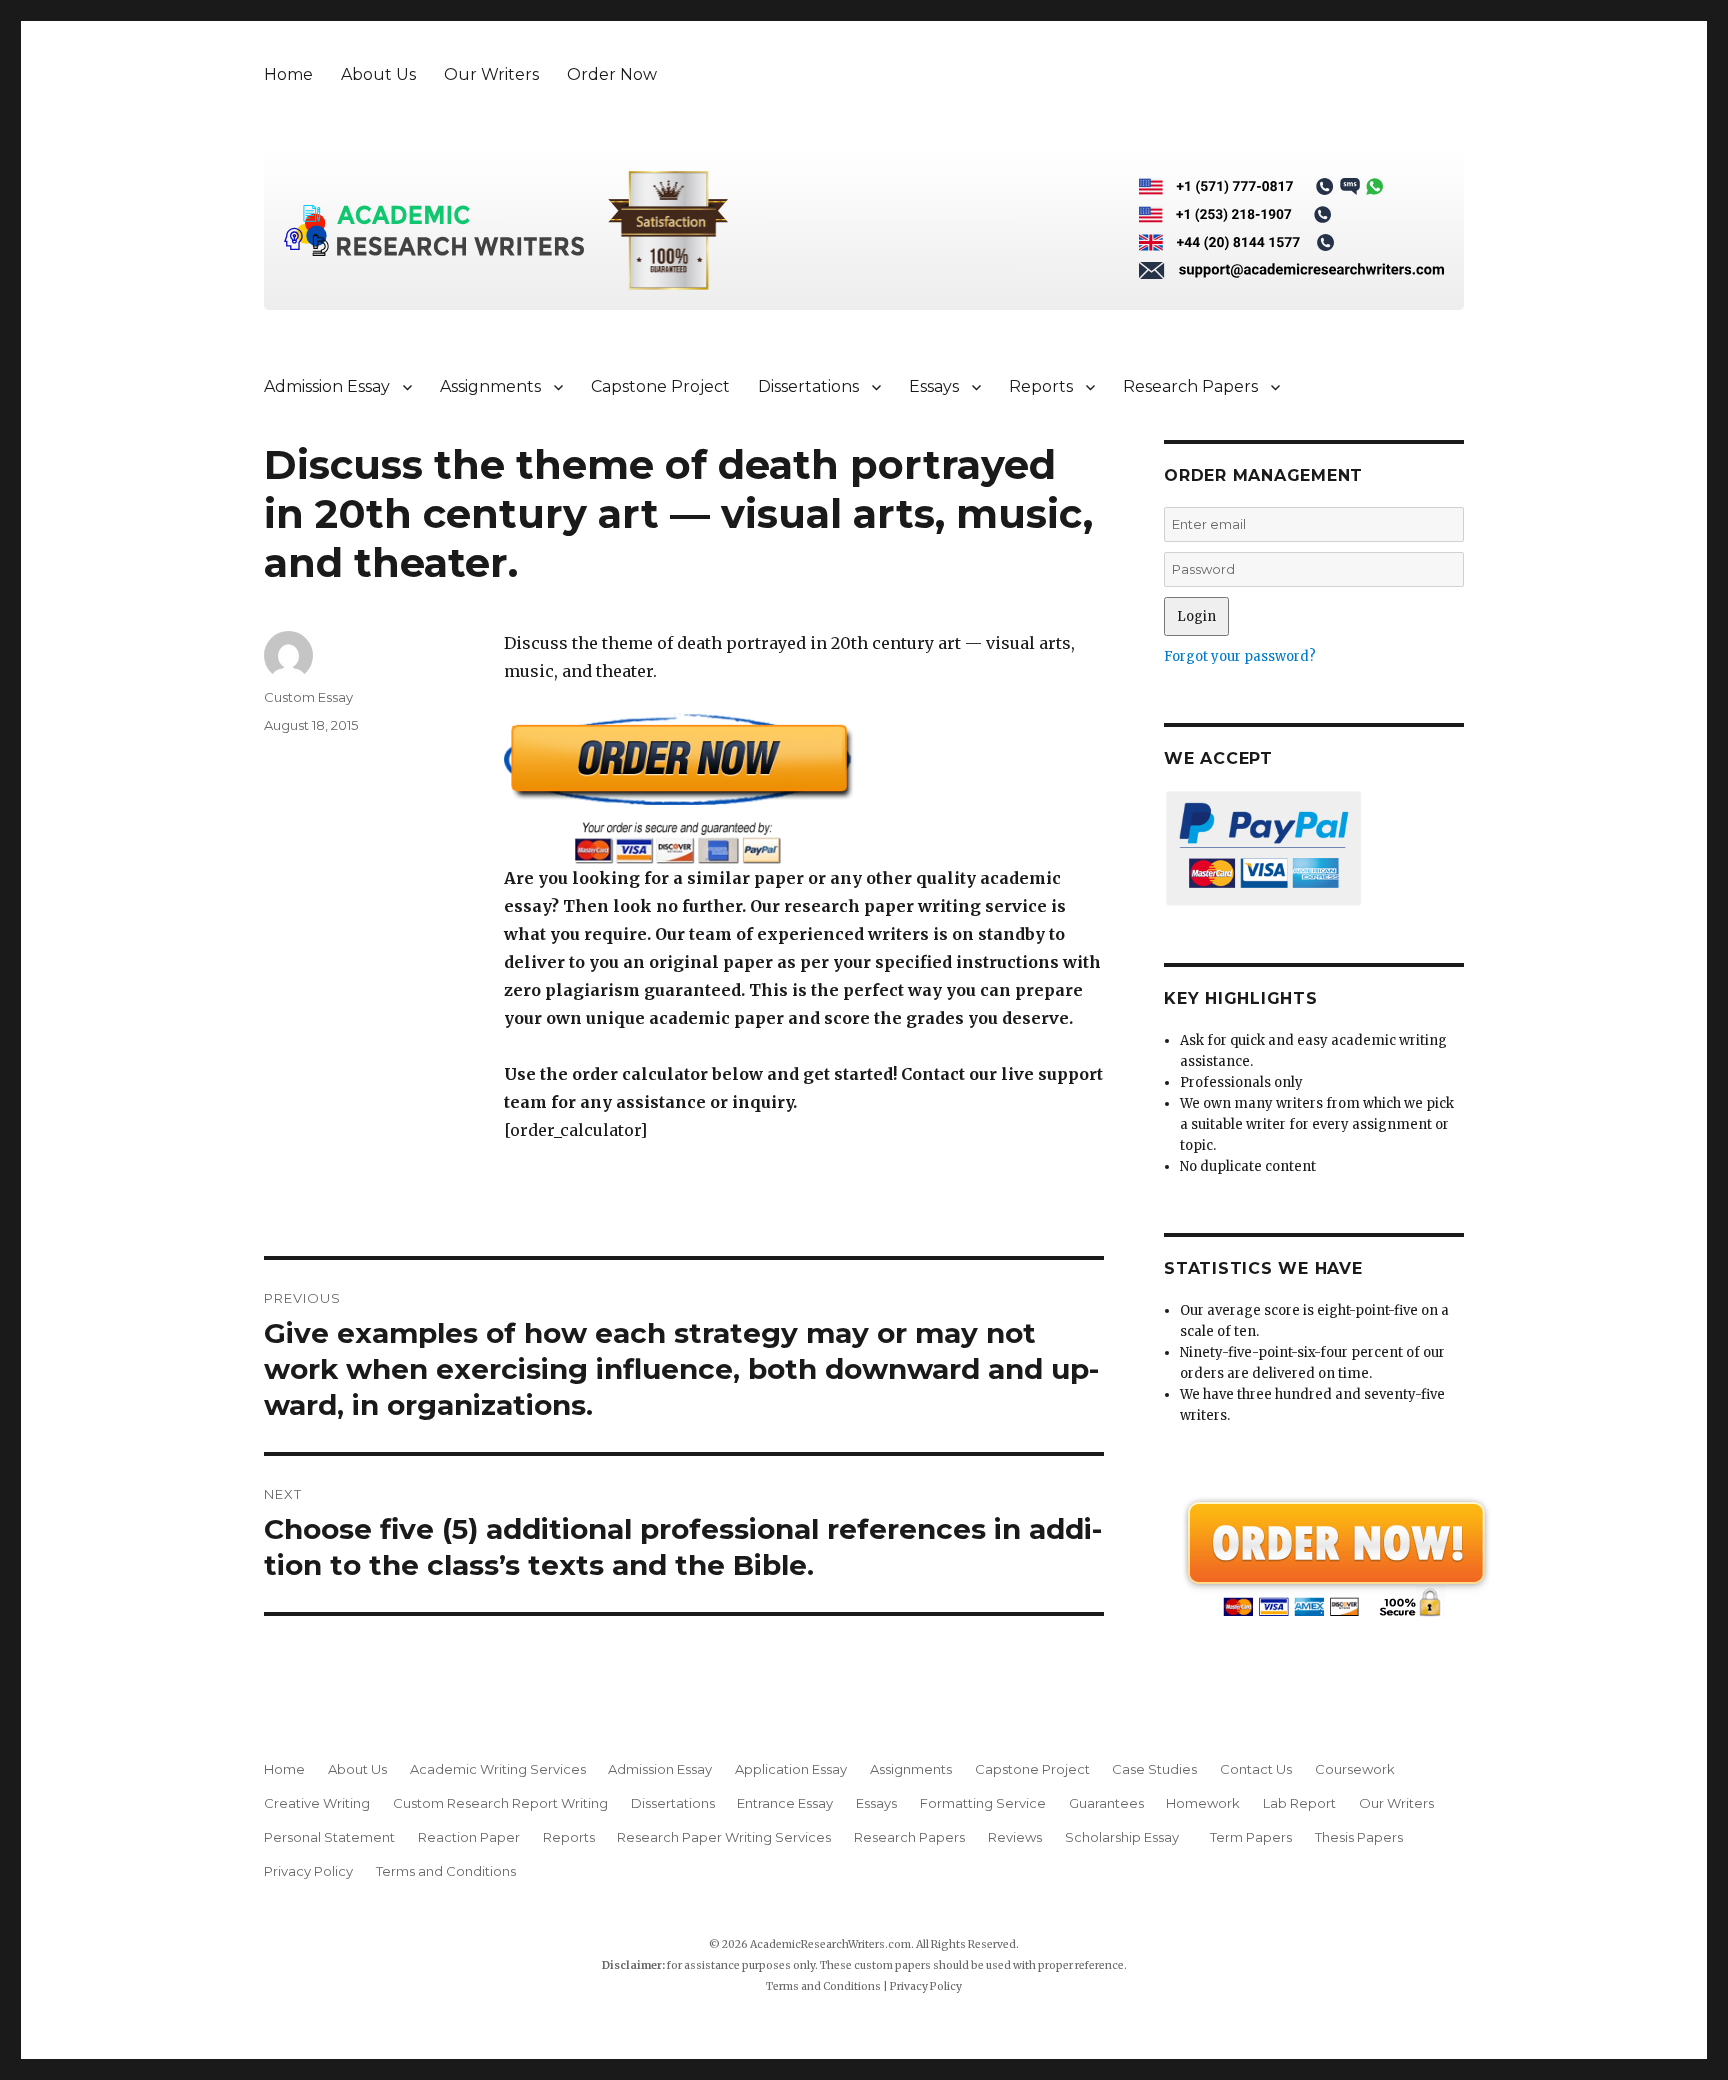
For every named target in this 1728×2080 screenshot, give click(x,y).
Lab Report (1299, 1803)
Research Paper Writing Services (724, 1837)
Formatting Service (983, 1803)
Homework (1203, 1803)
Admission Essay (327, 386)
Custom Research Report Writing (500, 1803)
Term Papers (1251, 1837)
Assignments (490, 386)
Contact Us (1256, 1769)
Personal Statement (329, 1837)
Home (288, 74)
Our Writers (491, 74)
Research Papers (1190, 386)
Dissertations (808, 386)
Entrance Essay (785, 1803)
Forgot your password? (1240, 656)
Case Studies (1154, 1769)
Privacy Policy (308, 1871)
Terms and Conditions (446, 1871)
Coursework (1355, 1769)
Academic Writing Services (498, 1769)
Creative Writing (317, 1803)
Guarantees (1106, 1803)
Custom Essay (308, 697)
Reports (1041, 386)
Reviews (1015, 1837)
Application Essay (791, 1769)
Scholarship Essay (1126, 1837)
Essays (934, 386)
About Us (378, 74)
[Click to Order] (804, 788)
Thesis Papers (1359, 1837)
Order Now (612, 74)
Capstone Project (660, 386)
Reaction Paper (469, 1837)
